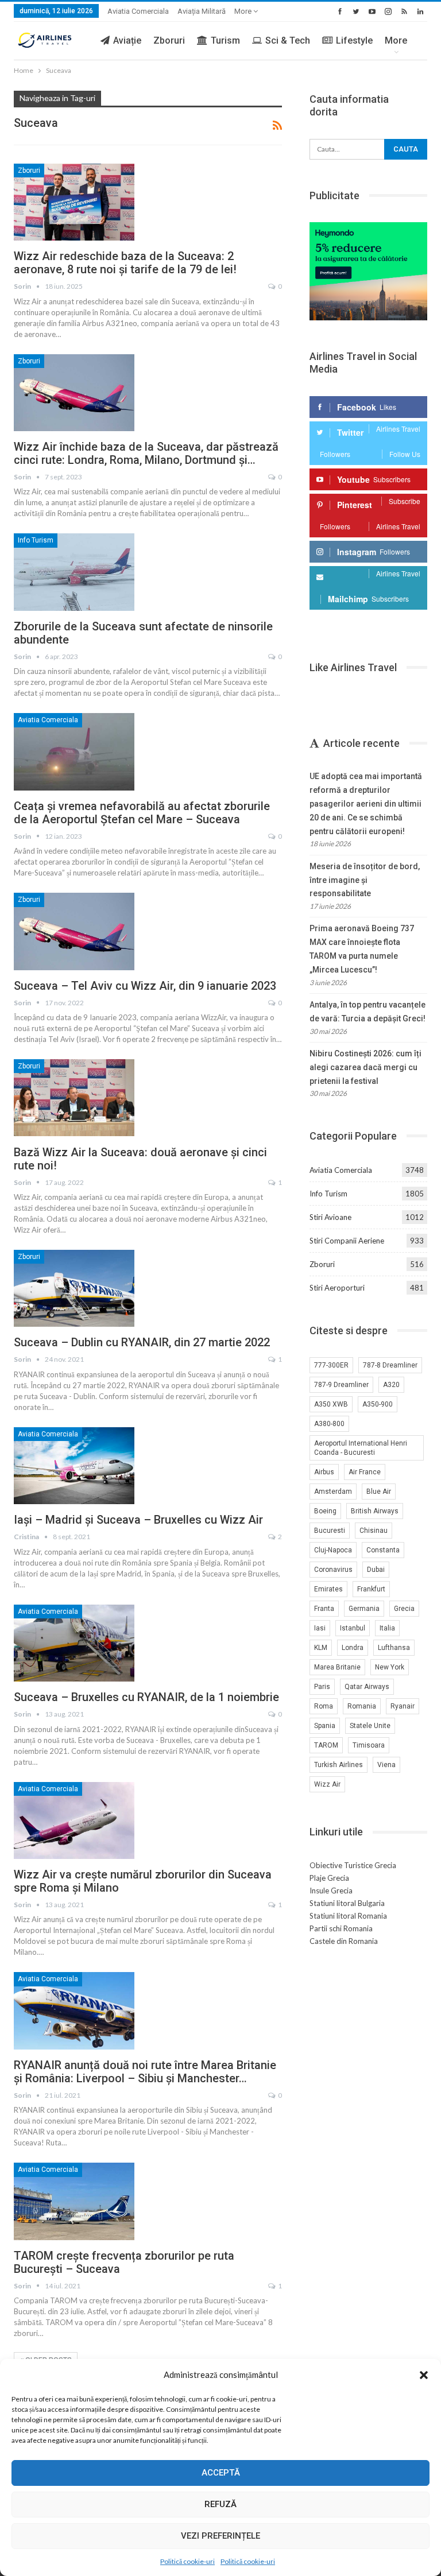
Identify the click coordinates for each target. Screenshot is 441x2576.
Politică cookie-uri (187, 2561)
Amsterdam (333, 1492)
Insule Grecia (331, 1891)
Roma (324, 1706)
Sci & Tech (288, 40)
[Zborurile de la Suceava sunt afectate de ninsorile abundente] (74, 572)
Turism (225, 40)
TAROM (326, 1745)
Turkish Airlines (339, 1765)
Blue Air (379, 1492)
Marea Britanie (337, 1667)
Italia (387, 1628)
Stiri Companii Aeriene (347, 1241)
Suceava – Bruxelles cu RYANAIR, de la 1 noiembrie (146, 1697)
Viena (386, 1765)
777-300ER (331, 1365)
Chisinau (374, 1531)
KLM (321, 1648)
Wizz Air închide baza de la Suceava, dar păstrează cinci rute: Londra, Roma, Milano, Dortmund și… (146, 453)
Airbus (324, 1472)
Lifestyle (354, 40)
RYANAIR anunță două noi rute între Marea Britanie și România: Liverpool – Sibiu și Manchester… (145, 2072)
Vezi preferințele (220, 2536)
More (244, 11)
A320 (391, 1385)
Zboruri (169, 40)
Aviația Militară (202, 11)
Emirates (328, 1589)
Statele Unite (370, 1726)
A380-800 (329, 1424)
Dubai (376, 1570)
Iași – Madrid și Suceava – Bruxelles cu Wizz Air (138, 1520)
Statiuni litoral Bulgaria (347, 1903)
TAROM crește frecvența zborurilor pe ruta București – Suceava (124, 2262)
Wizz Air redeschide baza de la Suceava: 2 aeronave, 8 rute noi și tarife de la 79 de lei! (125, 263)
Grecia (404, 1609)
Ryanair (403, 1706)
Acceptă (221, 2473)
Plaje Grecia (329, 1878)
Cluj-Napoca (333, 1550)
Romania (362, 1706)
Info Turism (36, 540)
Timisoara (369, 1745)
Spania (325, 1726)
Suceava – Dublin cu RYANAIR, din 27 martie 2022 (142, 1342)
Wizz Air (327, 1784)
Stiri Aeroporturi (337, 1288)
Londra (353, 1648)
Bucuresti (330, 1531)
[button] (424, 2375)
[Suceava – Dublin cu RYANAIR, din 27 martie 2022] (74, 1288)
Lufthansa (394, 1648)
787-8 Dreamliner (390, 1365)
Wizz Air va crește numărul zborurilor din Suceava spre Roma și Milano (143, 1881)
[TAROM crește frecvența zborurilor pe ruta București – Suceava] (74, 2201)
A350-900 (378, 1404)
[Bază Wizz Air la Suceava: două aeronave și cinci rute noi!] (74, 1098)
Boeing (325, 1511)
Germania (364, 1609)
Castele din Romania (344, 1941)
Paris (322, 1687)
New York (390, 1667)
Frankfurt (371, 1589)
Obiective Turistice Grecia (353, 1865)
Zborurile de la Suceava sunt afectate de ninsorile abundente (143, 633)
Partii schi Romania (341, 1928)
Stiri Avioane (330, 1217)
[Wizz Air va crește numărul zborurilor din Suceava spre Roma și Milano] (74, 1820)
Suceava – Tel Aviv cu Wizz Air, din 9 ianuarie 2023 (145, 986)
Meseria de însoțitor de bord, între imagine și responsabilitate (365, 880)
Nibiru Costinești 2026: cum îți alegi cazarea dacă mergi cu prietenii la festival (365, 1067)
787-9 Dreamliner (341, 1385)
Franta (324, 1609)
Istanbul (353, 1628)
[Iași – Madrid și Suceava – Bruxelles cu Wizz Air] (74, 1466)
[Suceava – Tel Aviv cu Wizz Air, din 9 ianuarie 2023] (74, 931)
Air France (365, 1472)
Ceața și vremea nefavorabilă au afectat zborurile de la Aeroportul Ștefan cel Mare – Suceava (142, 813)
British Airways (375, 1511)
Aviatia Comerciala (138, 11)
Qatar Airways (367, 1687)
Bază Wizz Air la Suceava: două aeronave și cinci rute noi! (140, 1159)
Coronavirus (333, 1570)
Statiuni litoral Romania (348, 1916)
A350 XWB (331, 1404)
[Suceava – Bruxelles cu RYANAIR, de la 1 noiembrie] (74, 1643)
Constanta (383, 1550)
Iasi (320, 1628)
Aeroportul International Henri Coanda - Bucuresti (361, 1448)
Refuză (220, 2504)
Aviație (127, 40)
